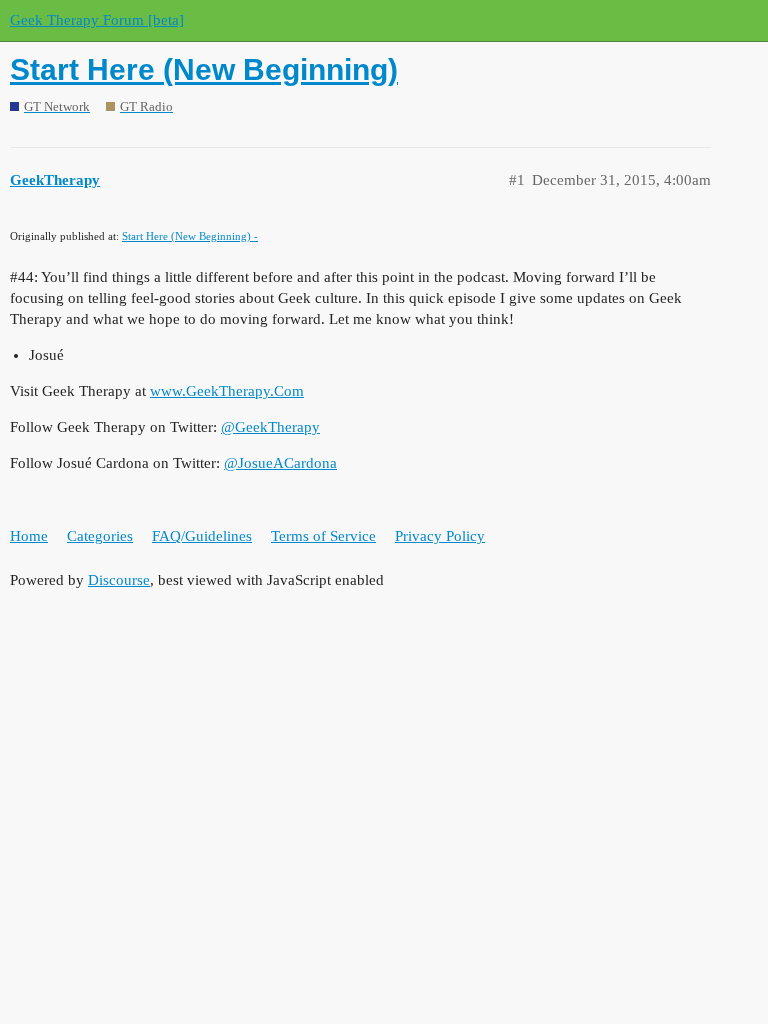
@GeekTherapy (270, 427)
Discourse (119, 580)
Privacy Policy (440, 536)
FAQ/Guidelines (202, 536)
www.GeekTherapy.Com (227, 391)
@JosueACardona (280, 463)
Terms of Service (323, 536)
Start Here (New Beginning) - (190, 236)
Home (29, 536)
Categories (100, 536)
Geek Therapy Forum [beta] (97, 20)
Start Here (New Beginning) (204, 69)
